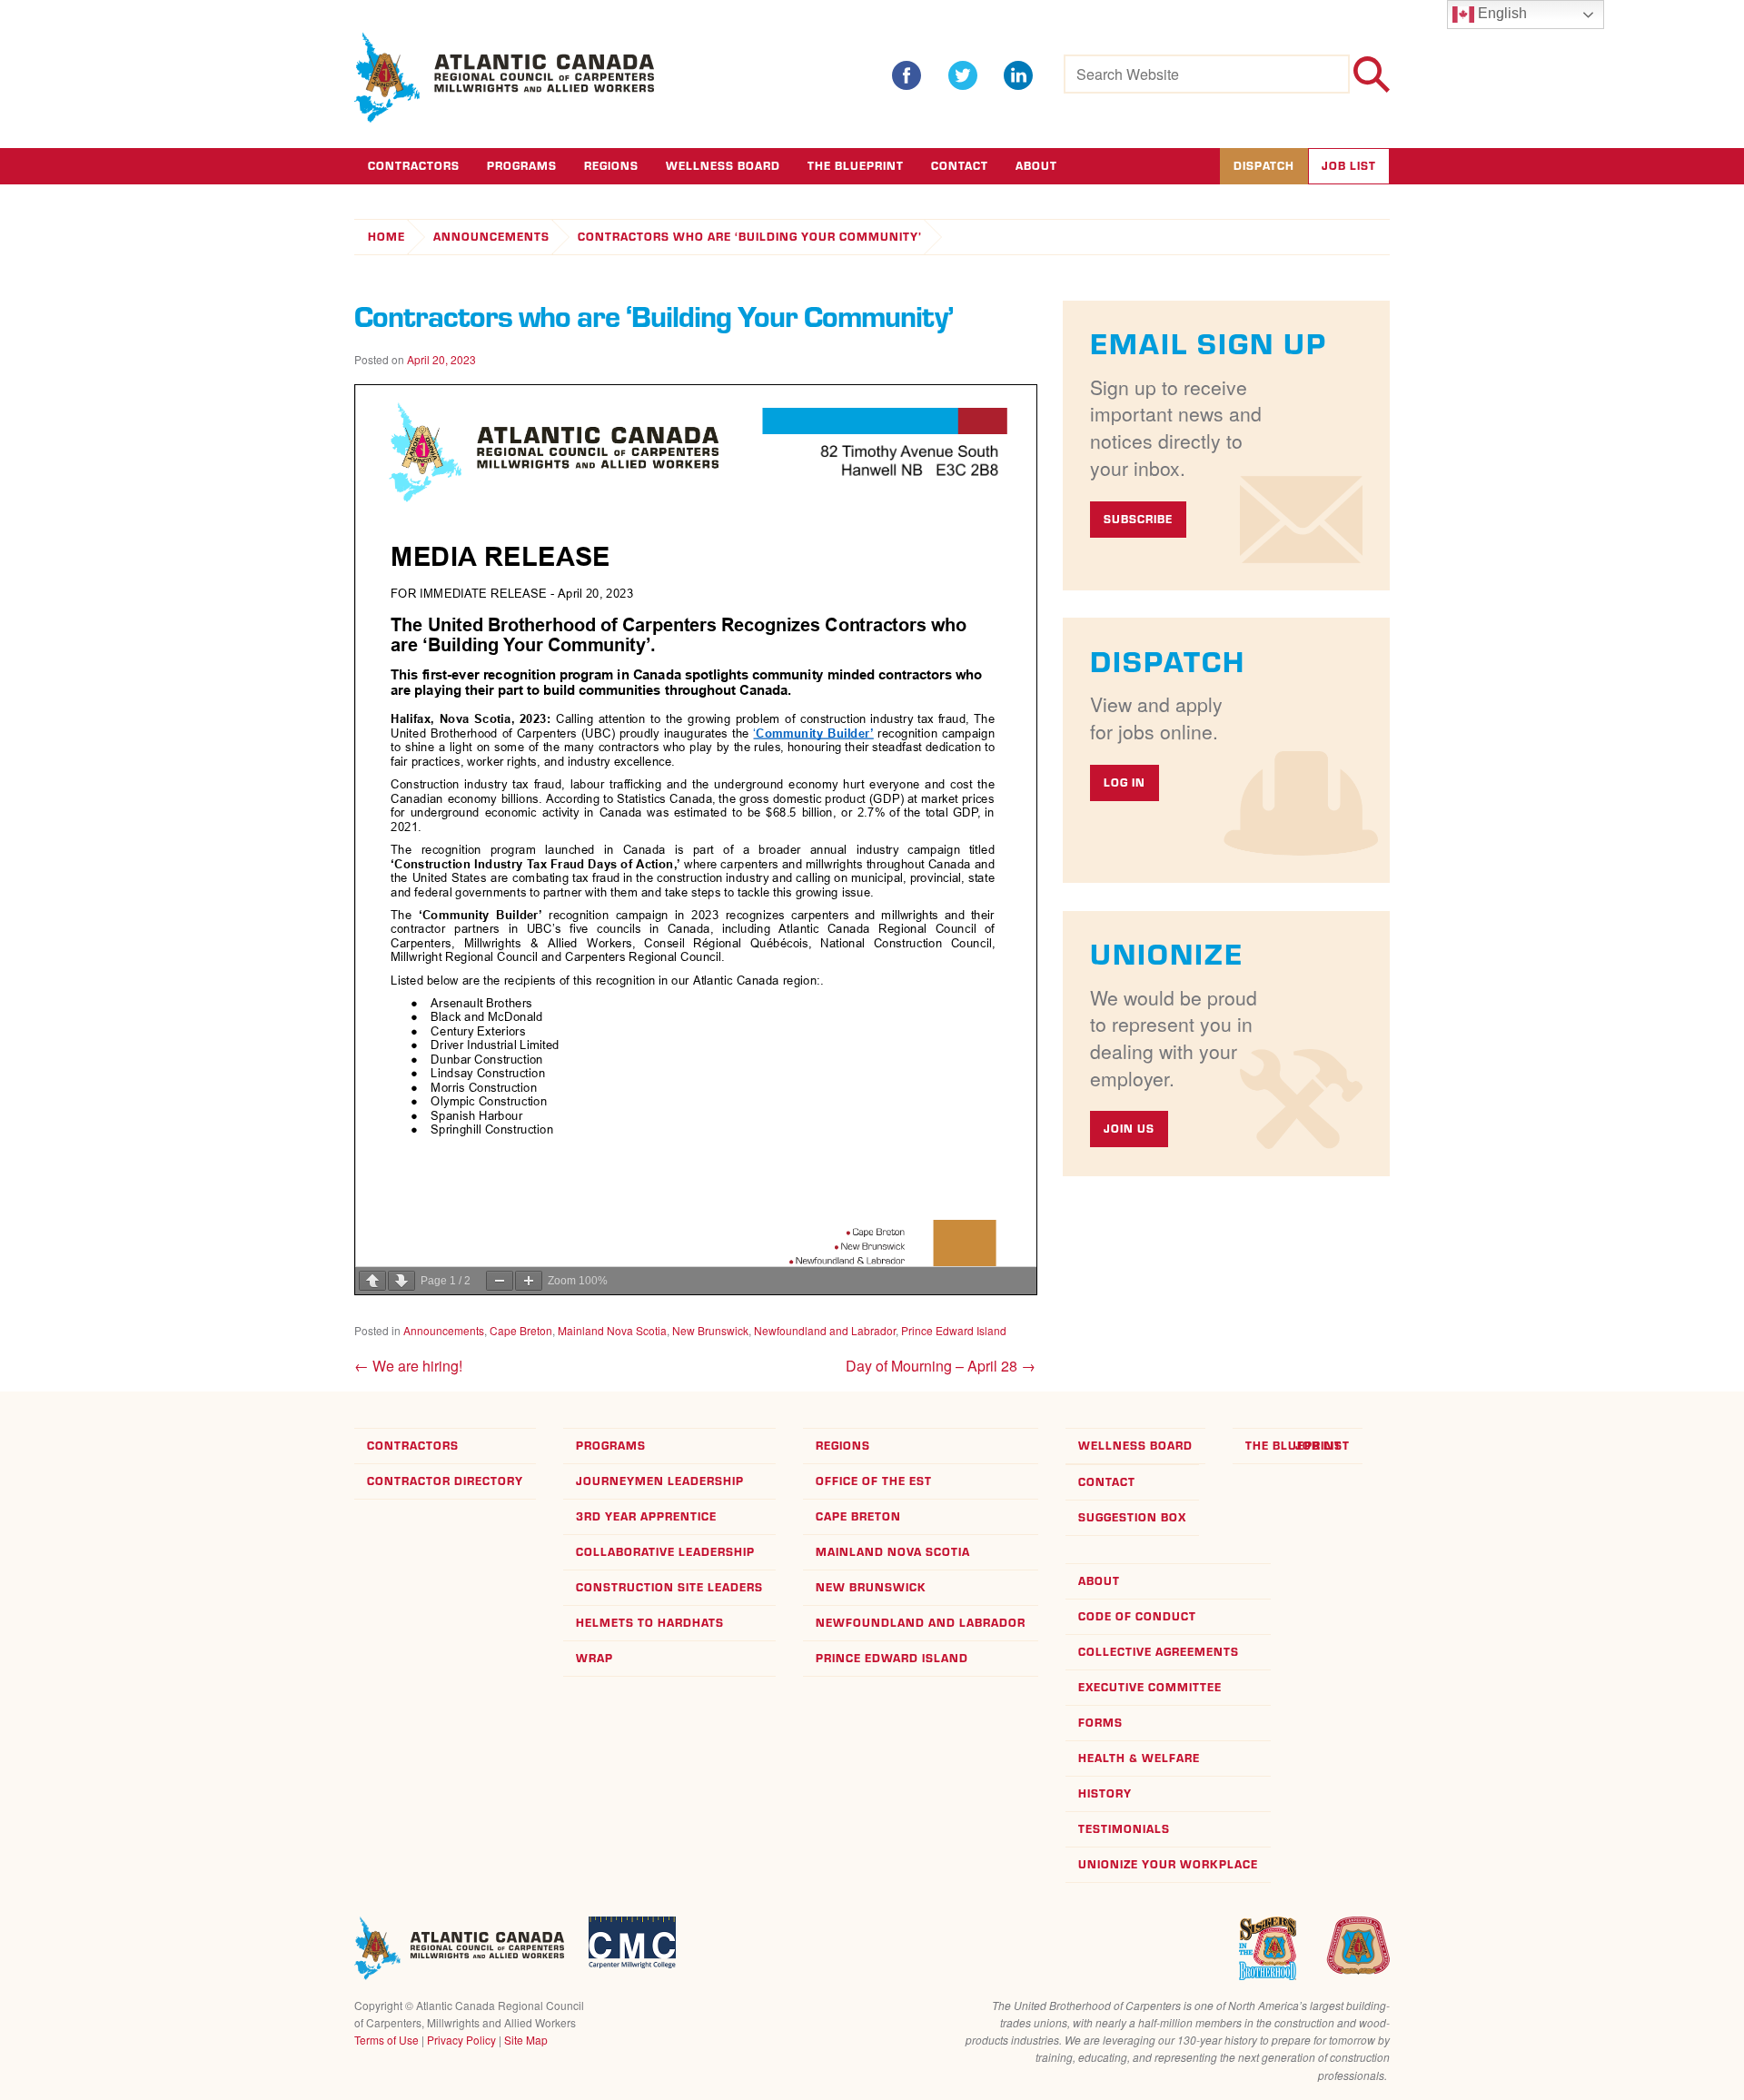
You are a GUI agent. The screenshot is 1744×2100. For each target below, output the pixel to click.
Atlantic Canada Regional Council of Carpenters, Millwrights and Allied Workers (459, 1948)
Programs (522, 166)
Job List (1349, 166)
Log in (1125, 783)
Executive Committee (1150, 1687)
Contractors (414, 166)
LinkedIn (1018, 75)
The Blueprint (856, 166)
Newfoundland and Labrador (825, 1330)
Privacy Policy (461, 2040)
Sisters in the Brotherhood (1268, 1948)
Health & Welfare (1139, 1758)
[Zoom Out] (500, 1281)
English (1501, 13)
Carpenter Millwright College (632, 1942)
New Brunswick (710, 1330)
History (1105, 1793)
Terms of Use (386, 2040)
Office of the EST (874, 1481)
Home (386, 237)
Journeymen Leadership (660, 1481)
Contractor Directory (445, 1481)
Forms (1100, 1723)
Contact (960, 166)
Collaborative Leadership (665, 1552)
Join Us (1129, 1129)
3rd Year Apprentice (646, 1516)
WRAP (595, 1658)
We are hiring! (408, 1366)
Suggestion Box (1132, 1517)
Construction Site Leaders (669, 1587)
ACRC (505, 78)
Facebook (907, 75)
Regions (611, 166)
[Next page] (401, 1281)
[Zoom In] (529, 1281)
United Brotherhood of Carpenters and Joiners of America (1358, 1946)
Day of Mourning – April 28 (941, 1366)
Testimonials (1124, 1829)
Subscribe (1138, 519)
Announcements (491, 237)
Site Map (526, 2040)
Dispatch (1264, 166)
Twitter (963, 75)
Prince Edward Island (954, 1330)
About (1036, 166)
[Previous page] (372, 1281)
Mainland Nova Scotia (612, 1330)
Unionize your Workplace (1168, 1864)
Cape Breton (521, 1330)
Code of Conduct (1137, 1616)
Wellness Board (723, 166)
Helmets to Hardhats (650, 1623)
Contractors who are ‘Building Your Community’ (750, 237)
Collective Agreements (1159, 1652)
